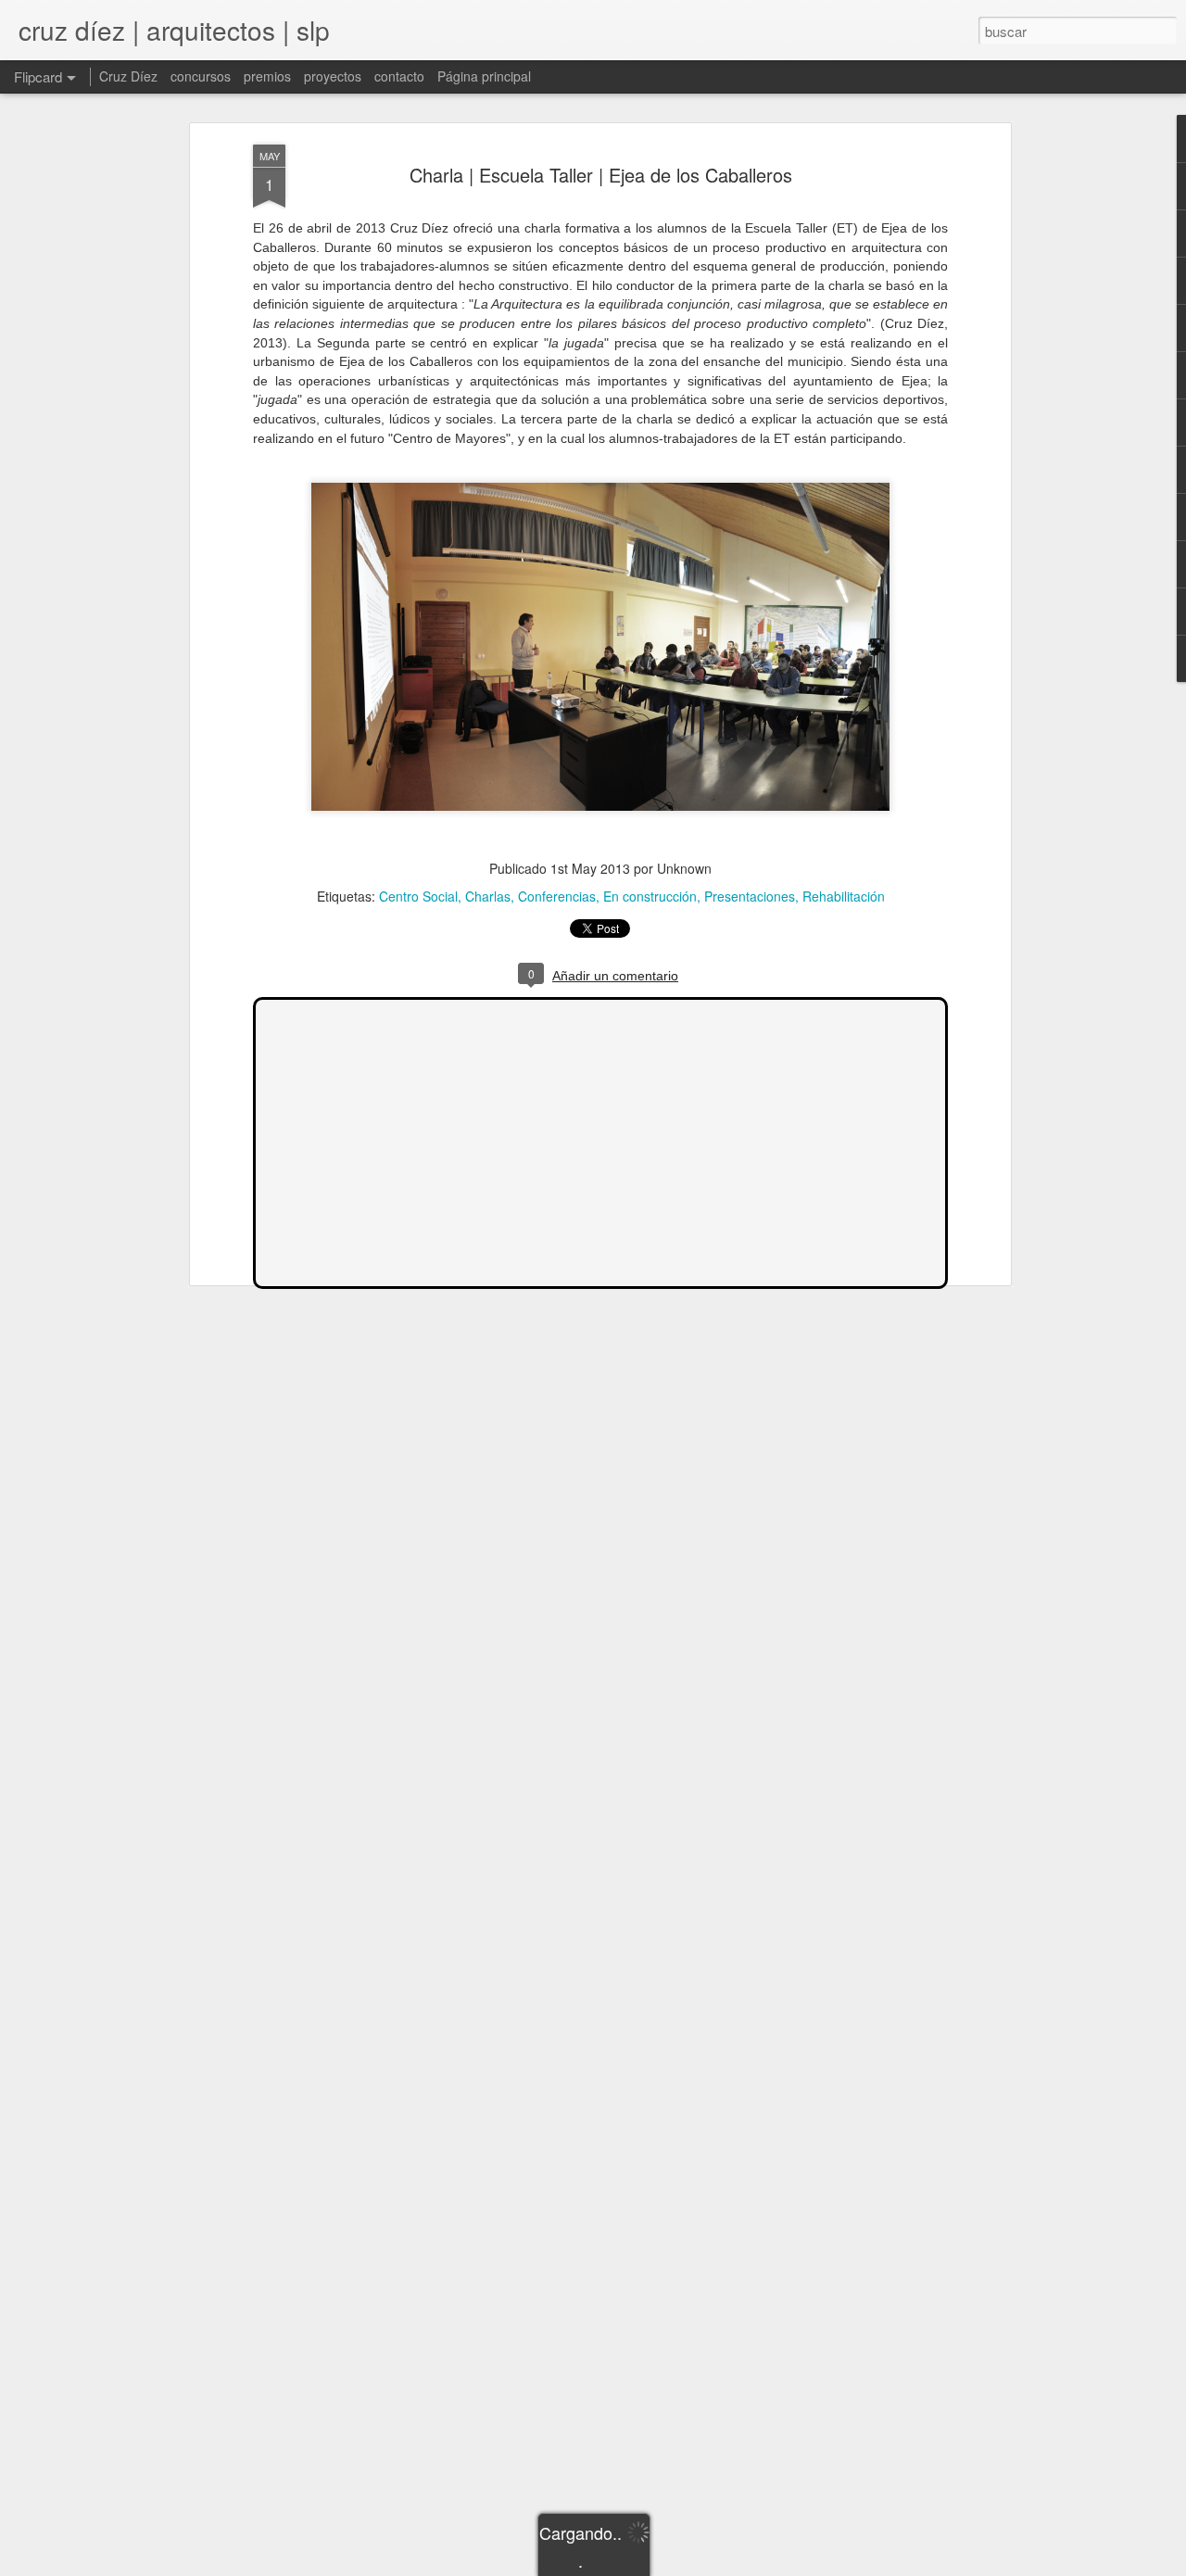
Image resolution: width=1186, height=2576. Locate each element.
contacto (399, 76)
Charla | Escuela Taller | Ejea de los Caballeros (601, 175)
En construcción (650, 896)
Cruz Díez (128, 76)
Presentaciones (750, 896)
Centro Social (418, 896)
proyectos (333, 76)
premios (267, 76)
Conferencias (557, 896)
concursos (201, 76)
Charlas (488, 896)
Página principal (484, 76)
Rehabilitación (844, 896)
